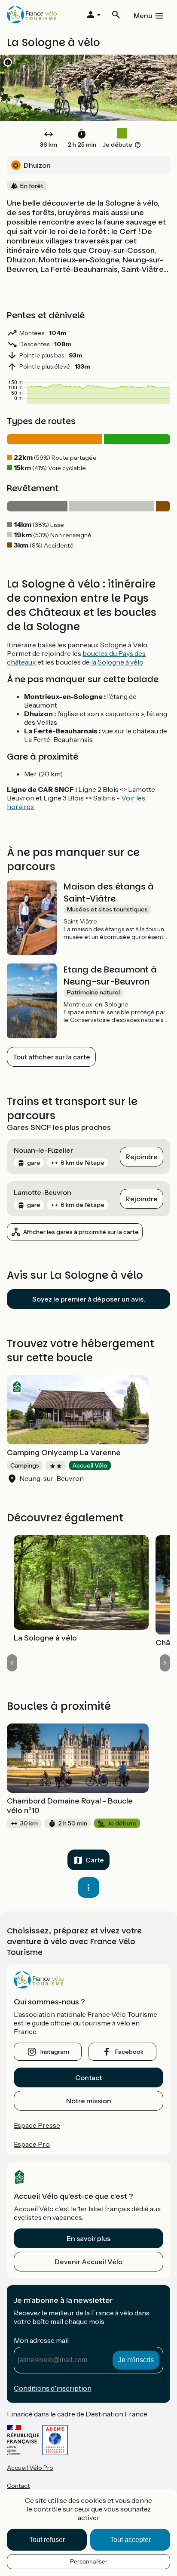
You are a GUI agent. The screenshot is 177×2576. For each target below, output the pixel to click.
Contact (88, 2077)
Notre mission (89, 2101)
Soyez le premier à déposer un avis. (89, 1299)
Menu (143, 15)
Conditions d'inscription (53, 2388)
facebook (129, 2052)
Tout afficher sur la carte (51, 1057)
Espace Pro (32, 2144)
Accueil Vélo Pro (30, 2468)
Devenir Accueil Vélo (88, 2262)
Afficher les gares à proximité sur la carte (81, 1232)
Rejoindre (142, 1157)
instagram (55, 2052)
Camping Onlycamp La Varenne (64, 1453)
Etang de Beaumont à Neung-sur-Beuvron (110, 976)
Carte (95, 1860)
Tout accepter (130, 2540)
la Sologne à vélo (117, 662)
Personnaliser (89, 2561)
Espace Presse (37, 2125)
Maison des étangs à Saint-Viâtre (109, 893)
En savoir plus (88, 2238)
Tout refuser (47, 2540)
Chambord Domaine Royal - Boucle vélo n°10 (70, 1806)
